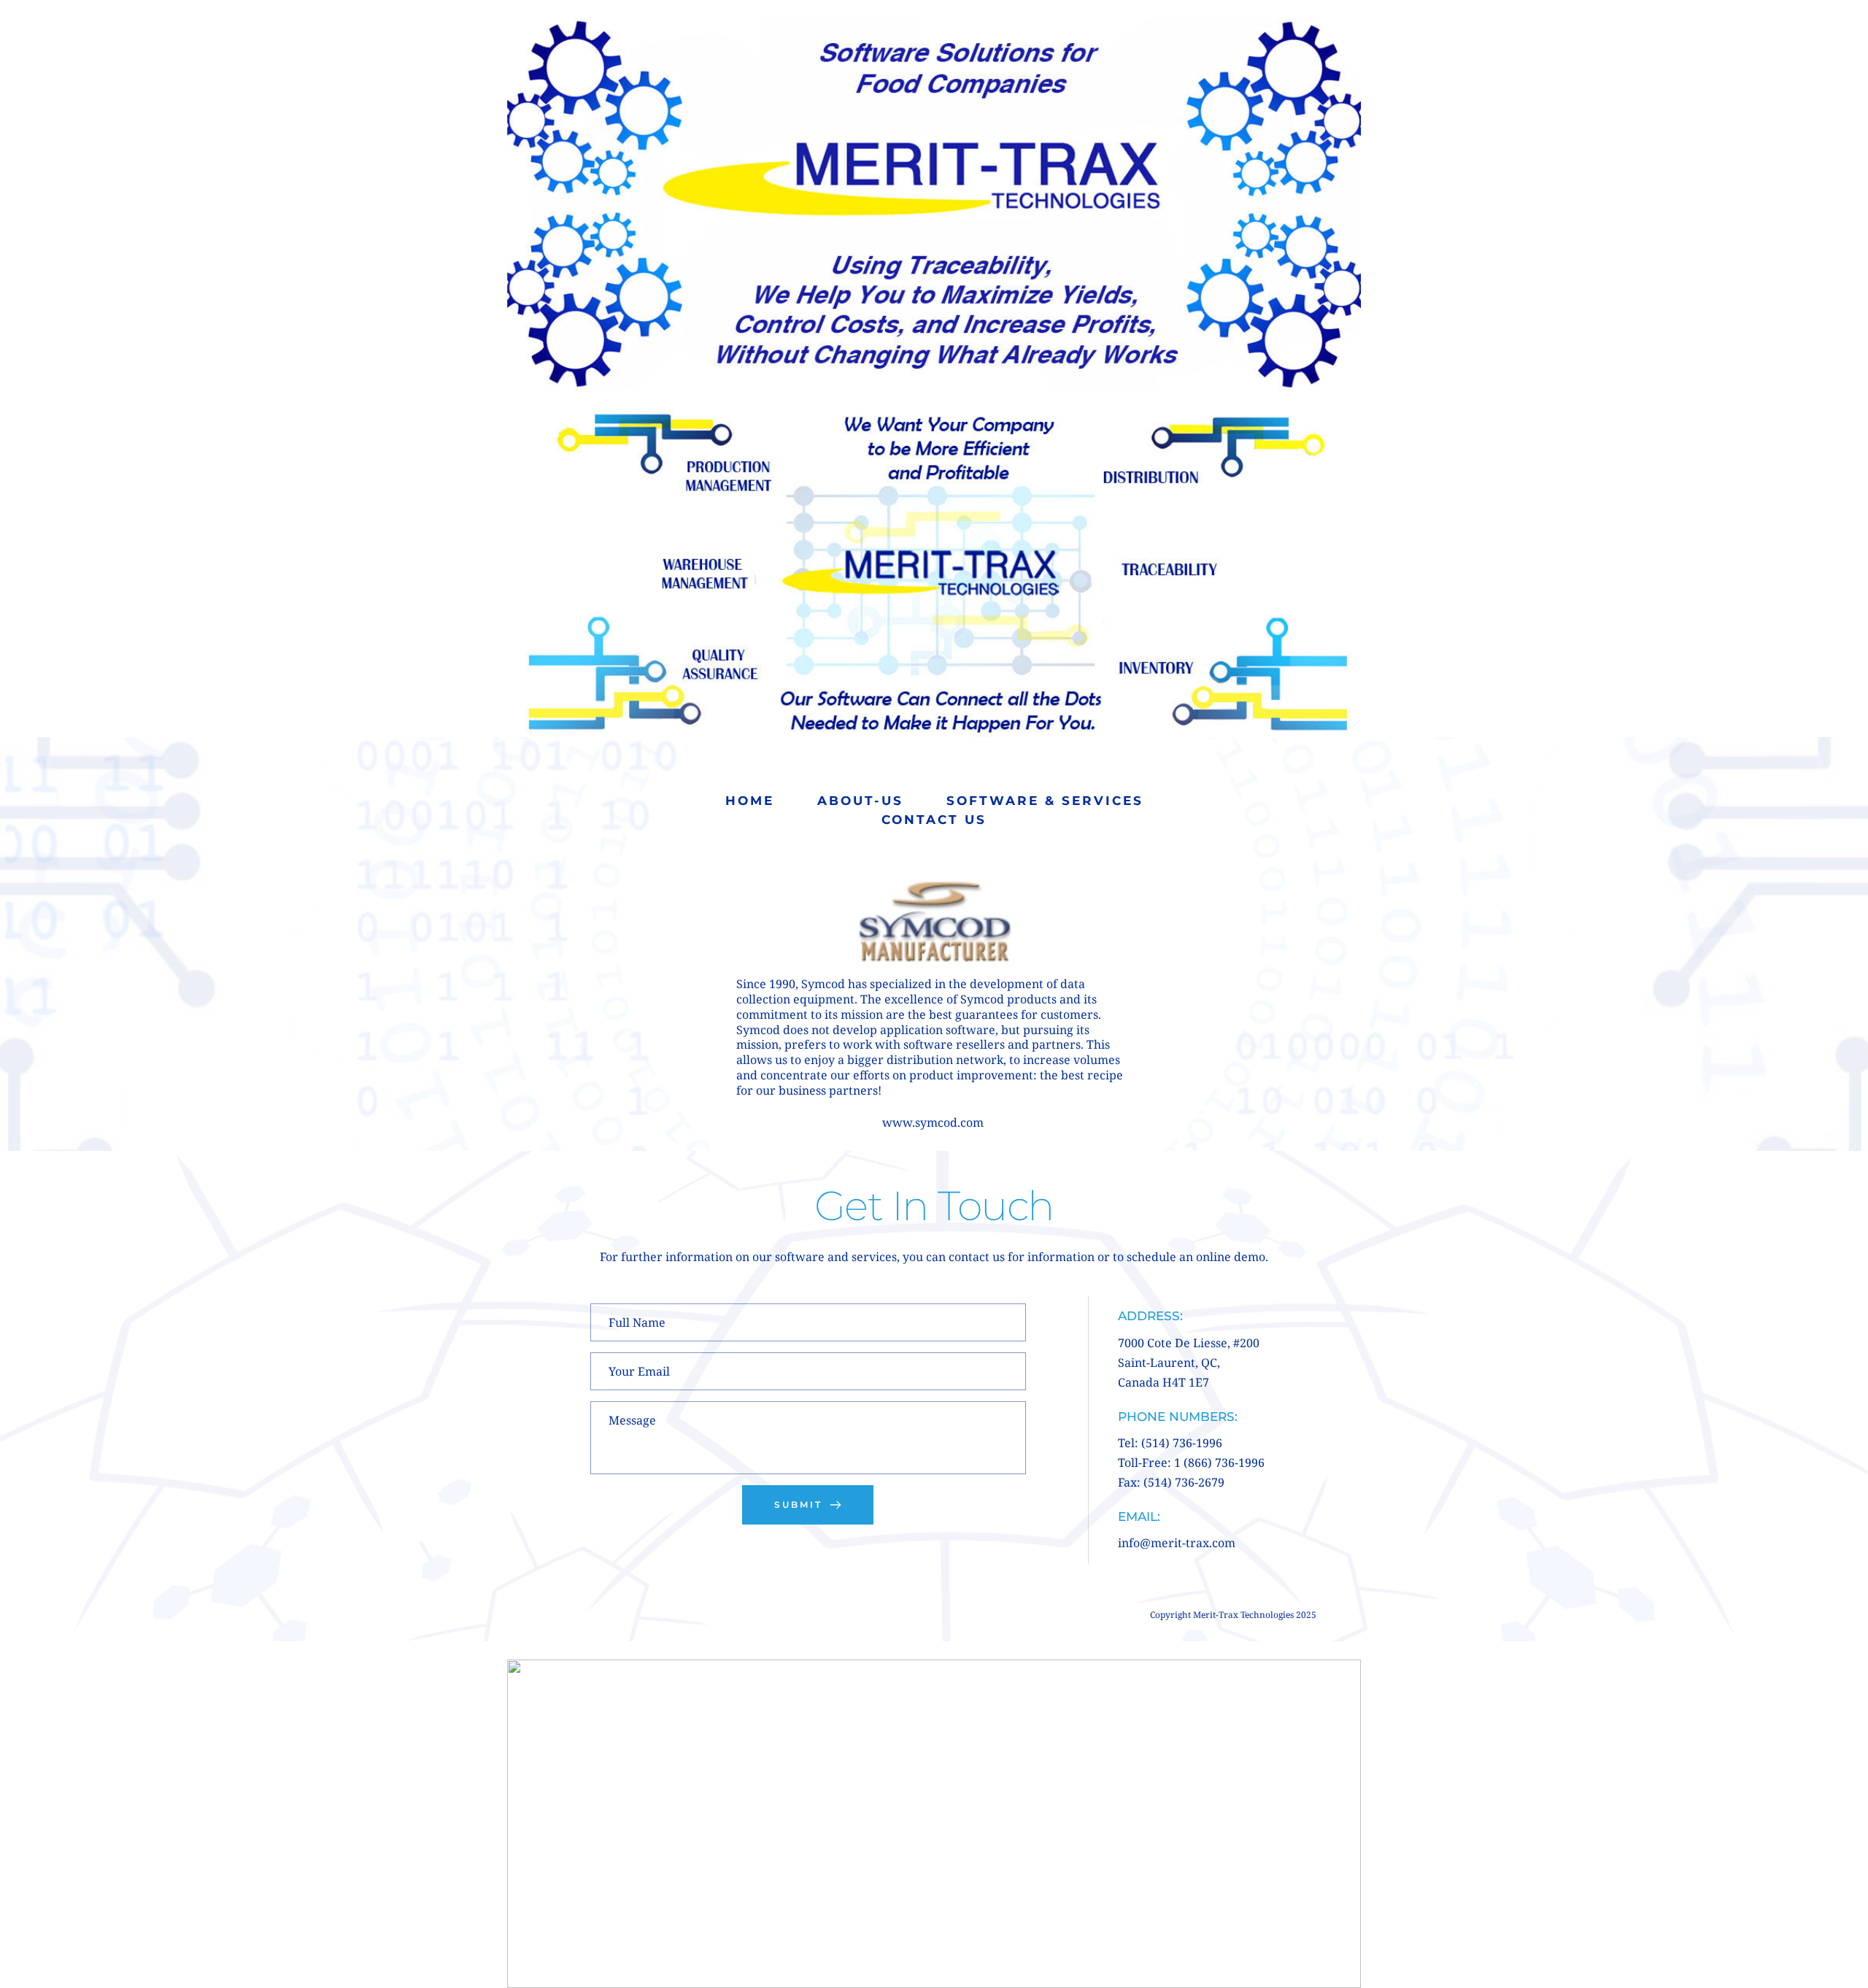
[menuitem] (750, 801)
